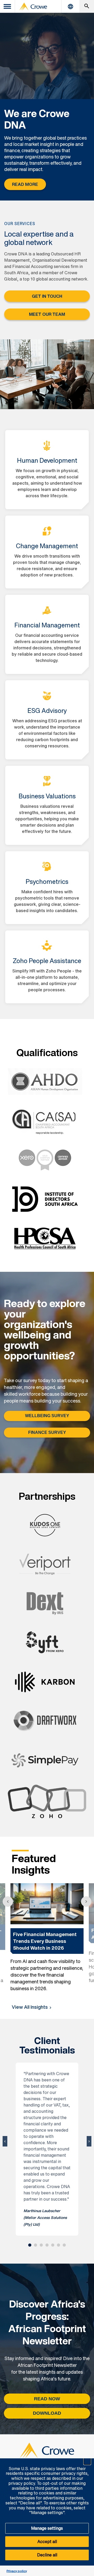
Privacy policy (17, 2571)
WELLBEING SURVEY (47, 1416)
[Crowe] (33, 7)
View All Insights (30, 2007)
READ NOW (47, 2399)
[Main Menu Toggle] (8, 6)
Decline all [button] (47, 2555)
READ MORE (25, 184)
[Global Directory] (70, 6)
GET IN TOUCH (47, 296)
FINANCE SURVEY (47, 1432)
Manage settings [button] (47, 2528)
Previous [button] (8, 1902)
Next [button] (86, 1902)
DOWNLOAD (47, 2413)
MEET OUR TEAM (47, 314)
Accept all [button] (47, 2541)
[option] (47, 1938)
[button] (87, 2461)
